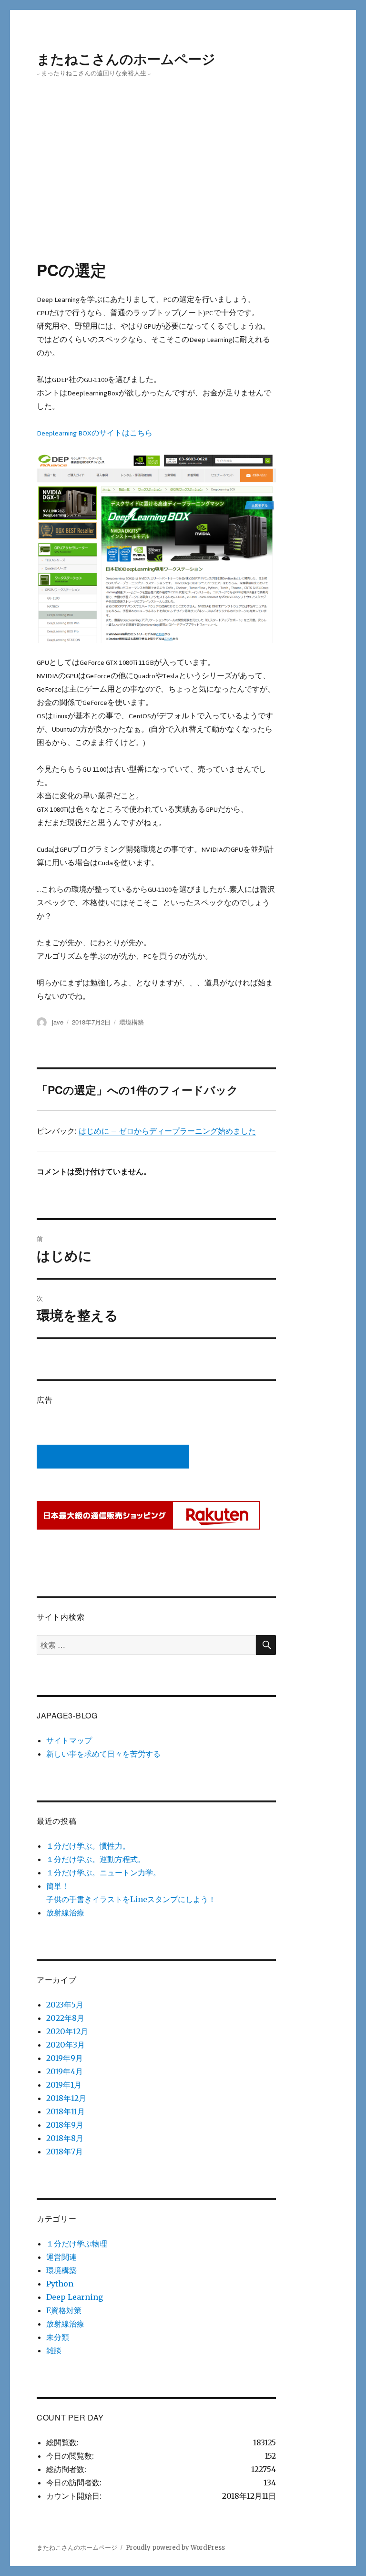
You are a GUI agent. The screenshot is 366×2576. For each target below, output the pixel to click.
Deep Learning (75, 2297)
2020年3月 (66, 2045)
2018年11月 (66, 2111)
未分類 (58, 2337)
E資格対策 (64, 2310)
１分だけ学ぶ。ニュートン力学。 (103, 1873)
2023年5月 (65, 2005)
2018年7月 (65, 2152)
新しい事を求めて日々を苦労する (103, 1754)
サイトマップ (69, 1740)
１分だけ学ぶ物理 (77, 2244)
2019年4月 (65, 2071)
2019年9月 (65, 2058)
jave (58, 1022)
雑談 (54, 2350)
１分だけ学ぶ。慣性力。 (88, 1846)
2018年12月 (66, 2098)
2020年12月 (67, 2031)
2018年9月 (65, 2125)
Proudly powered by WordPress (175, 2548)
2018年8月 (65, 2138)
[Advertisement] (185, 189)
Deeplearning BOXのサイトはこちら (95, 433)
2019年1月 (64, 2085)
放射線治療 (65, 1913)
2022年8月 (65, 2018)
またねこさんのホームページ (126, 58)
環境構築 (132, 1022)
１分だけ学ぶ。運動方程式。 (96, 1859)
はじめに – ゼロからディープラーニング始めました (167, 1131)
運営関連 (61, 2257)
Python (60, 2284)
